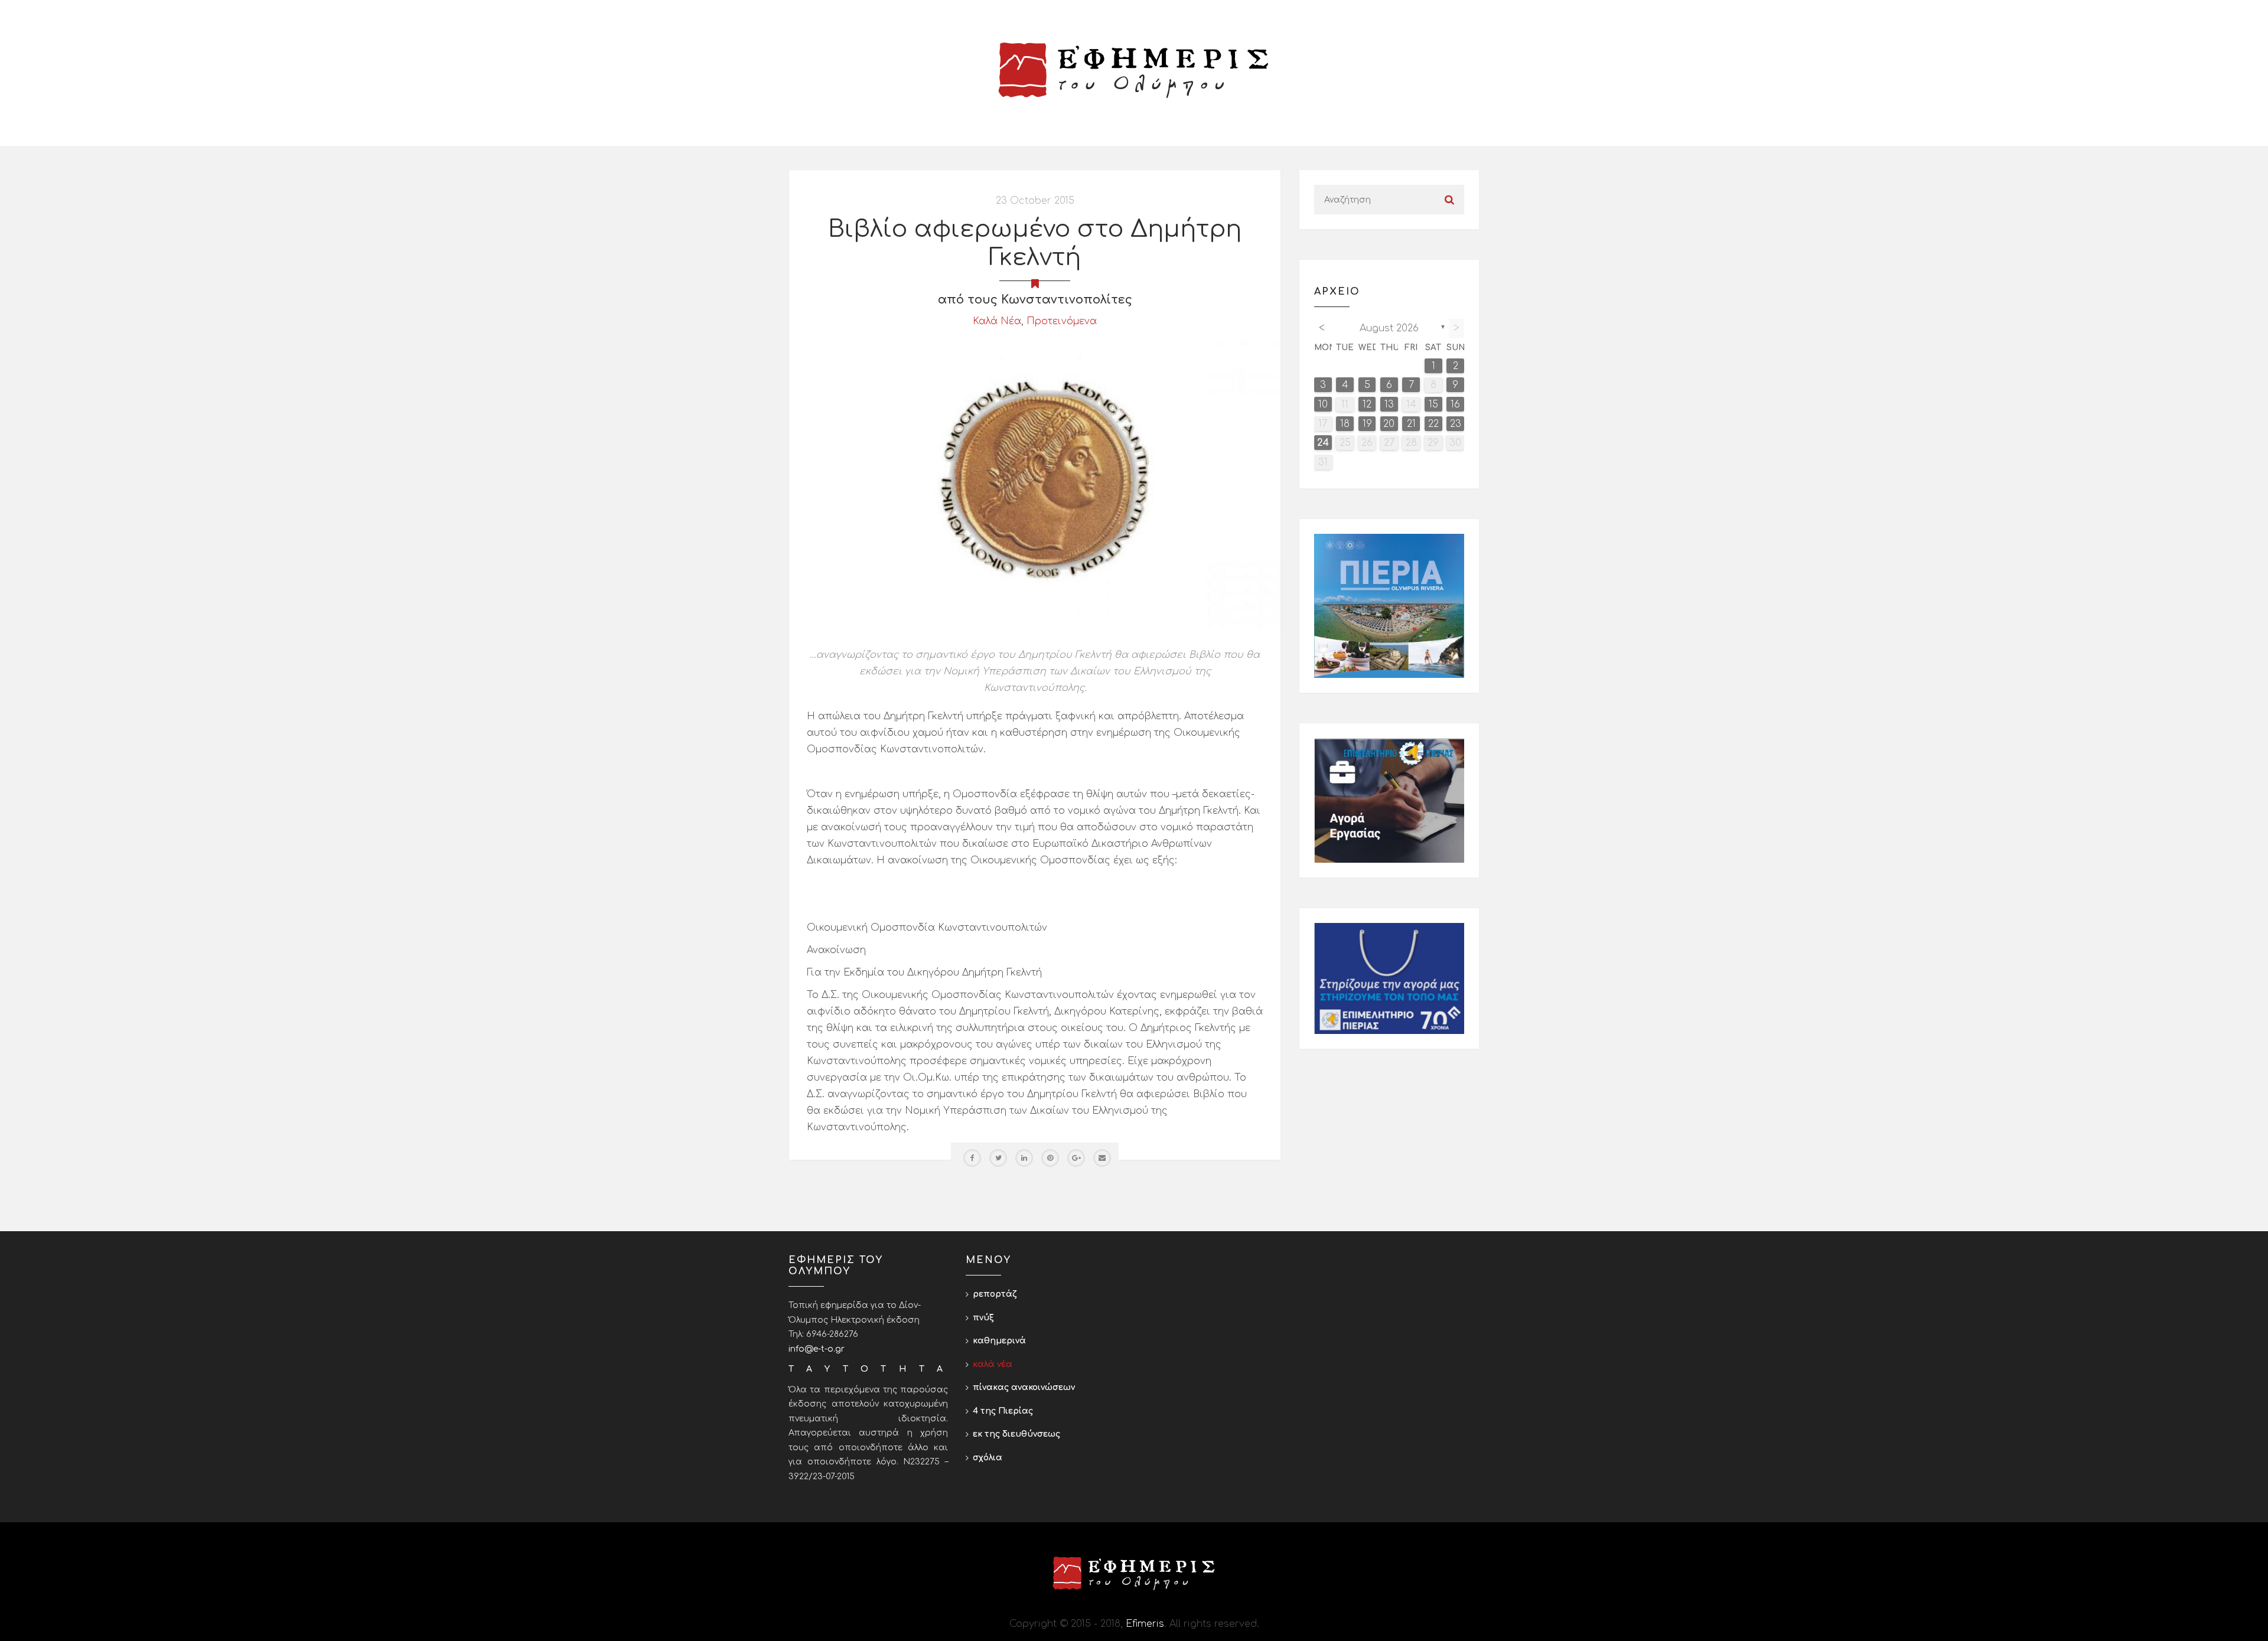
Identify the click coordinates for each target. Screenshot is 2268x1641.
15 (1433, 404)
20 (1389, 424)
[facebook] (972, 1158)
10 (1323, 404)
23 (1456, 424)
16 (1455, 404)
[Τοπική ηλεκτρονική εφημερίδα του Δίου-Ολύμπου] (1134, 70)
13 (1389, 404)
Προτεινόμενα (1062, 321)
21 (1411, 424)
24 (1323, 443)
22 (1433, 424)
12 (1367, 404)
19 (1367, 424)
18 (1345, 424)
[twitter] (998, 1158)
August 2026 (1389, 328)
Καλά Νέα (997, 321)
